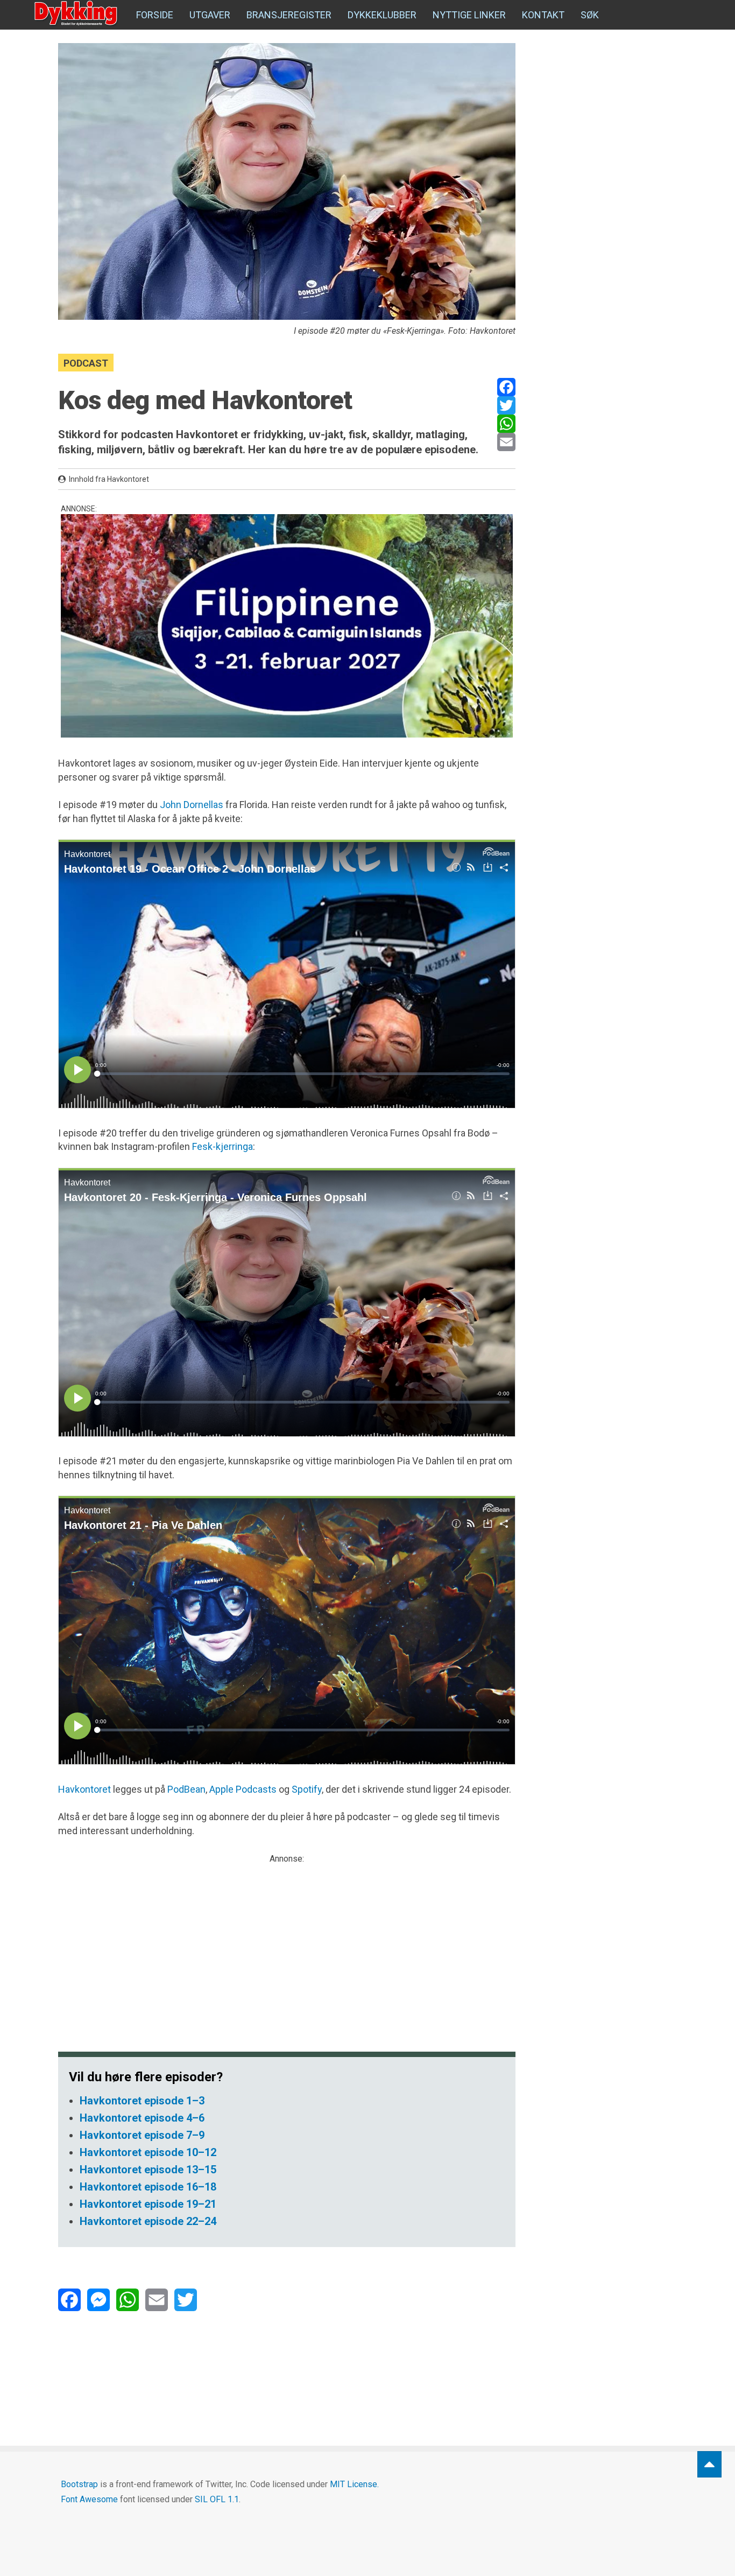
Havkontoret (84, 1789)
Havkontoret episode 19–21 (148, 2204)
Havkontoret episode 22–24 (148, 2221)
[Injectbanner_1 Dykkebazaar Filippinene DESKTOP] (287, 626)
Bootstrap (79, 2484)
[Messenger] (98, 2300)
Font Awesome (89, 2499)
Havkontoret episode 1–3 (142, 2101)
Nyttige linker (469, 15)
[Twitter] (506, 405)
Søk (590, 15)
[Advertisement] (287, 1941)
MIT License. (354, 2484)
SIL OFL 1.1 (217, 2499)
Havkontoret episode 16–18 (148, 2187)
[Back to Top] (709, 2464)
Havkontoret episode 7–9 (142, 2135)
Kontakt (543, 15)
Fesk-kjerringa (222, 1146)
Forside (155, 15)
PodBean (186, 1789)
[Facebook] (506, 387)
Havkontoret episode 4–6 (142, 2118)
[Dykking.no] (77, 13)
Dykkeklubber (382, 15)
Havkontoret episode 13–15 (148, 2170)
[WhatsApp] (506, 424)
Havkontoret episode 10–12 (148, 2152)
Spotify (307, 1789)
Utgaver (210, 15)
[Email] (506, 442)
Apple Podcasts (243, 1789)
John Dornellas (192, 805)
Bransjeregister (289, 15)
